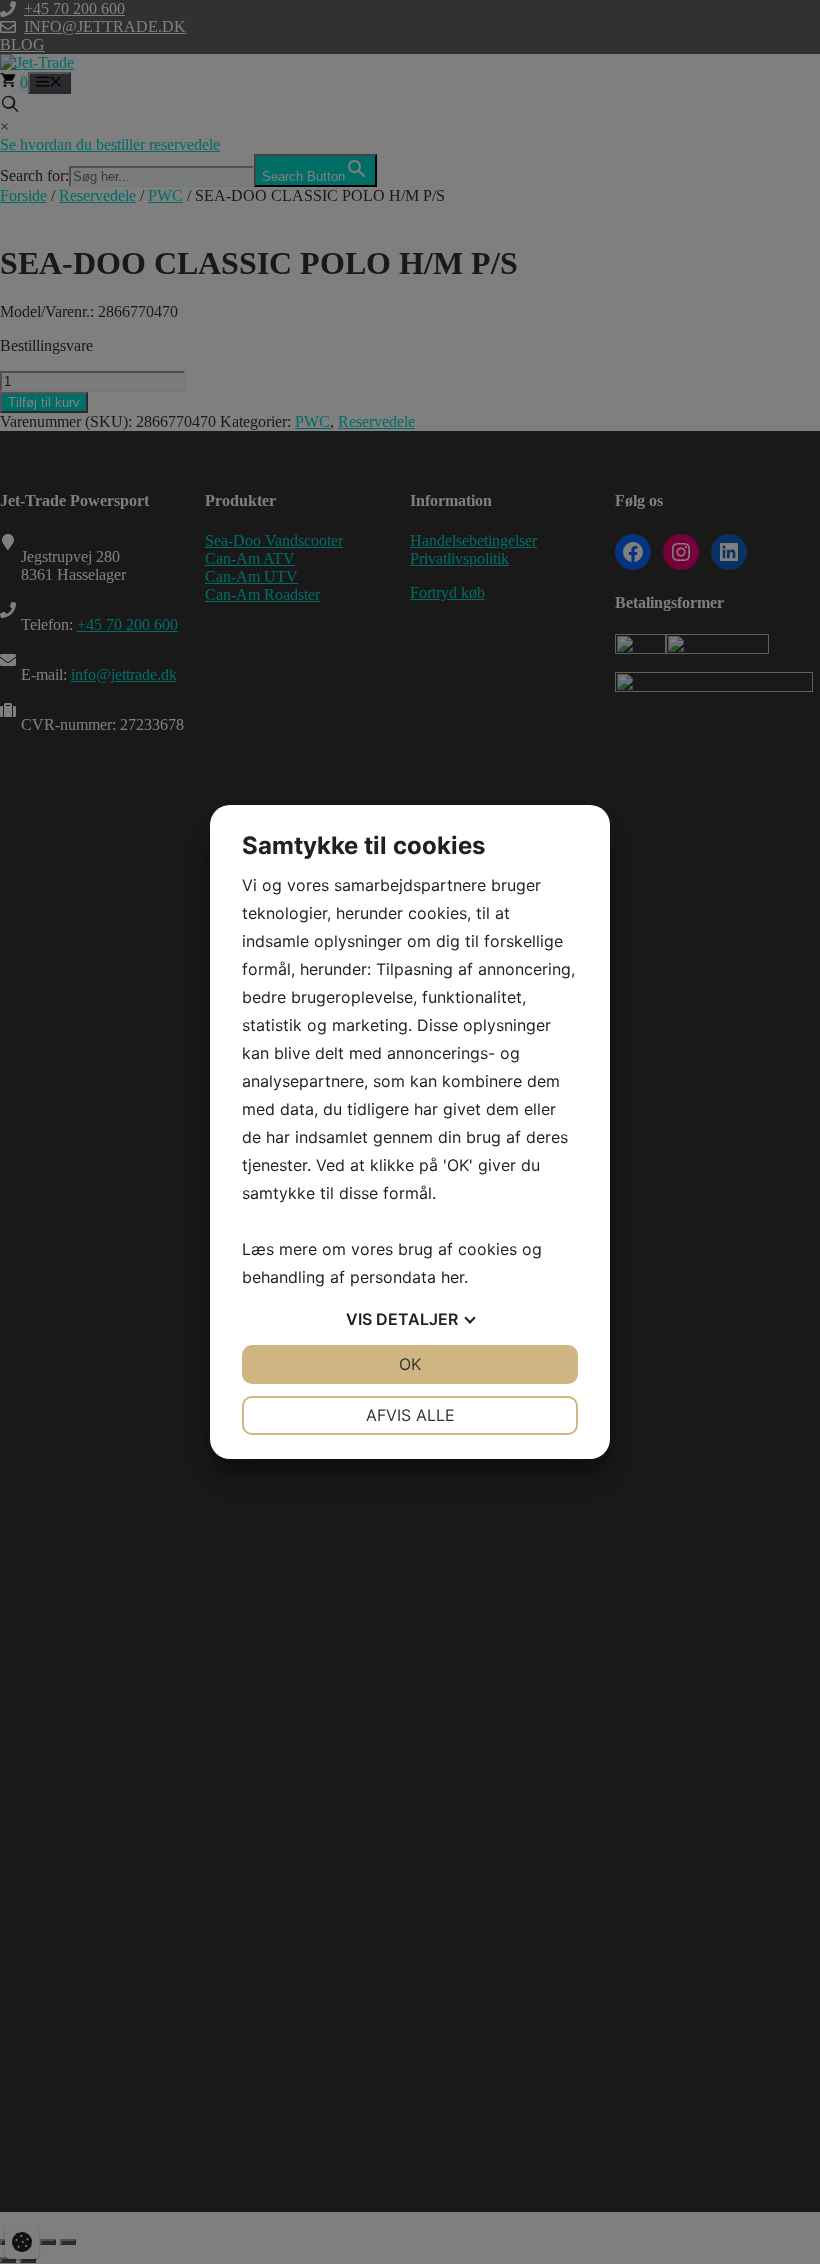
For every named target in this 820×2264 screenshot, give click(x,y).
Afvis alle (410, 1415)
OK (410, 1364)
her (452, 1277)
